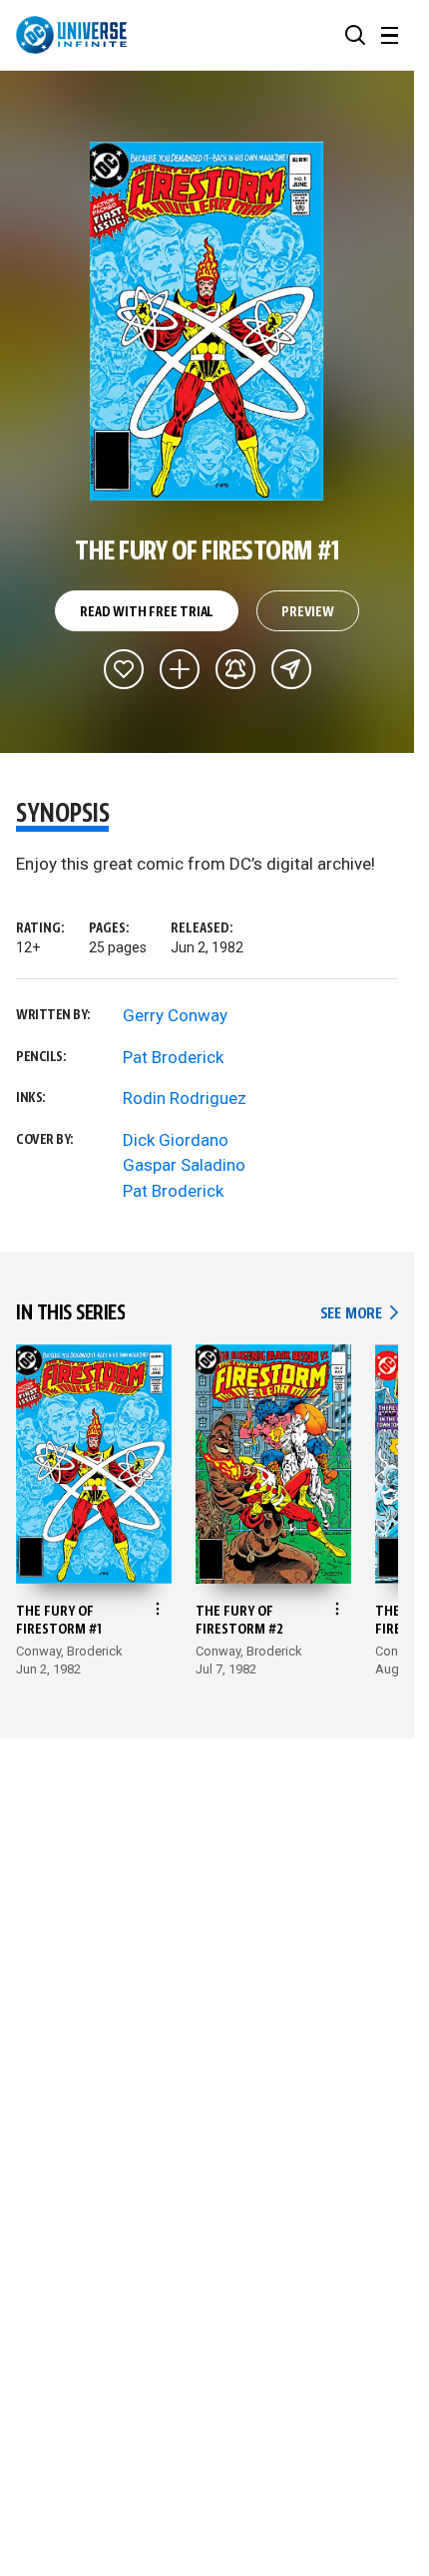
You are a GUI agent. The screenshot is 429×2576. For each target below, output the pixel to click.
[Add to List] (180, 669)
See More (359, 1314)
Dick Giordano (176, 1140)
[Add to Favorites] (124, 669)
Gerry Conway (175, 1015)
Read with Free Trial (147, 612)
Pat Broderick (173, 1057)
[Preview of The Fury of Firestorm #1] (207, 321)
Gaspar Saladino (184, 1165)
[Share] (291, 669)
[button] (355, 35)
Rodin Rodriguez (185, 1098)
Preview (308, 612)
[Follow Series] (235, 669)
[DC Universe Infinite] (71, 35)
